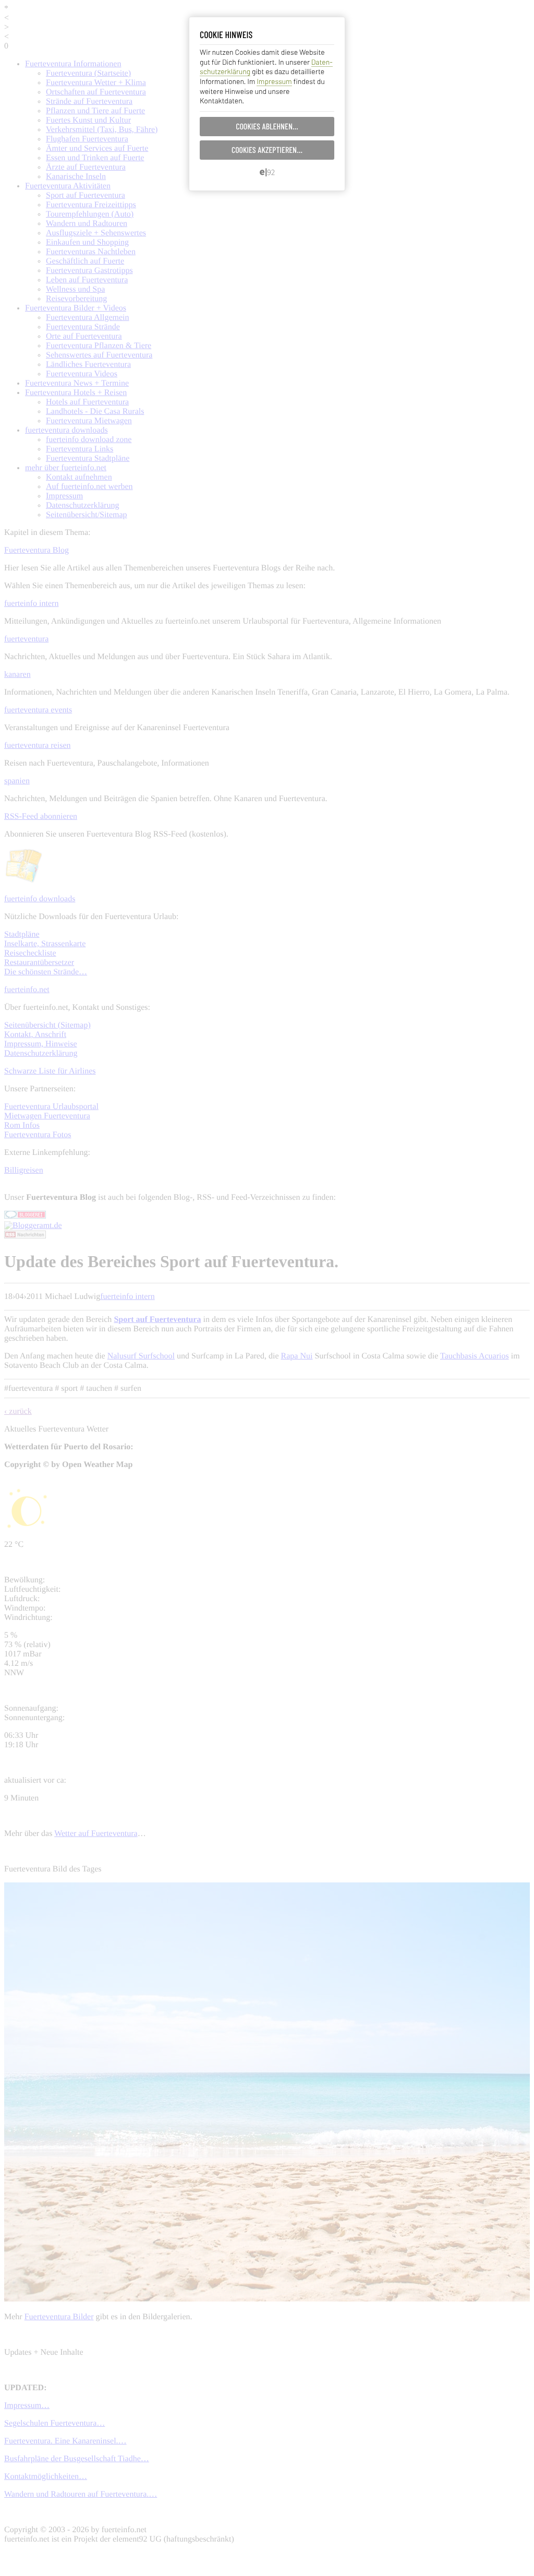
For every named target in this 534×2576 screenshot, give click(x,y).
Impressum (274, 81)
